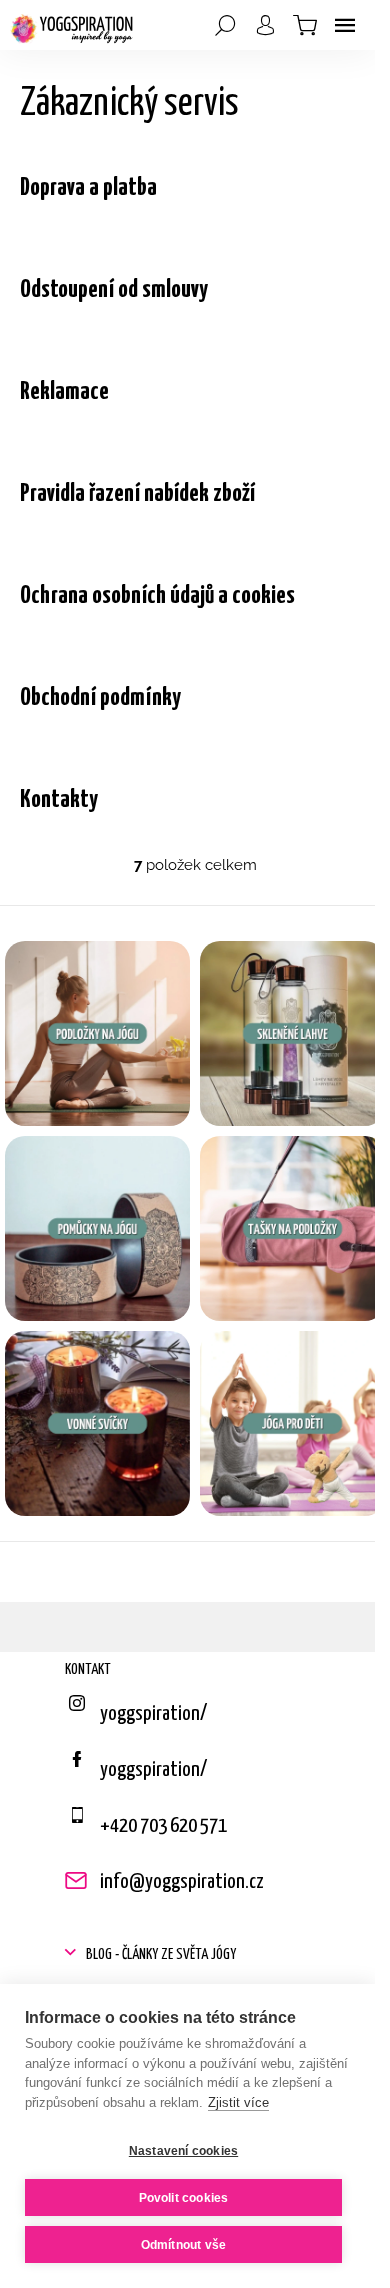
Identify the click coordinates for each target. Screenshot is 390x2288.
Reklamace (64, 392)
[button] (195, 1955)
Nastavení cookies (183, 2151)
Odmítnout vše (184, 2245)
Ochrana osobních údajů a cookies (157, 596)
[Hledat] (225, 25)
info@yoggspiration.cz (182, 1882)
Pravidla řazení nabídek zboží (137, 494)
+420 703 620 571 (163, 1826)
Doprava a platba (88, 188)
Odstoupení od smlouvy (114, 290)
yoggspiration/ (153, 1770)
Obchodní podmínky (100, 698)
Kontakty (59, 800)
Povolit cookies (184, 2198)
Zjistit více (238, 2102)
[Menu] (345, 25)
